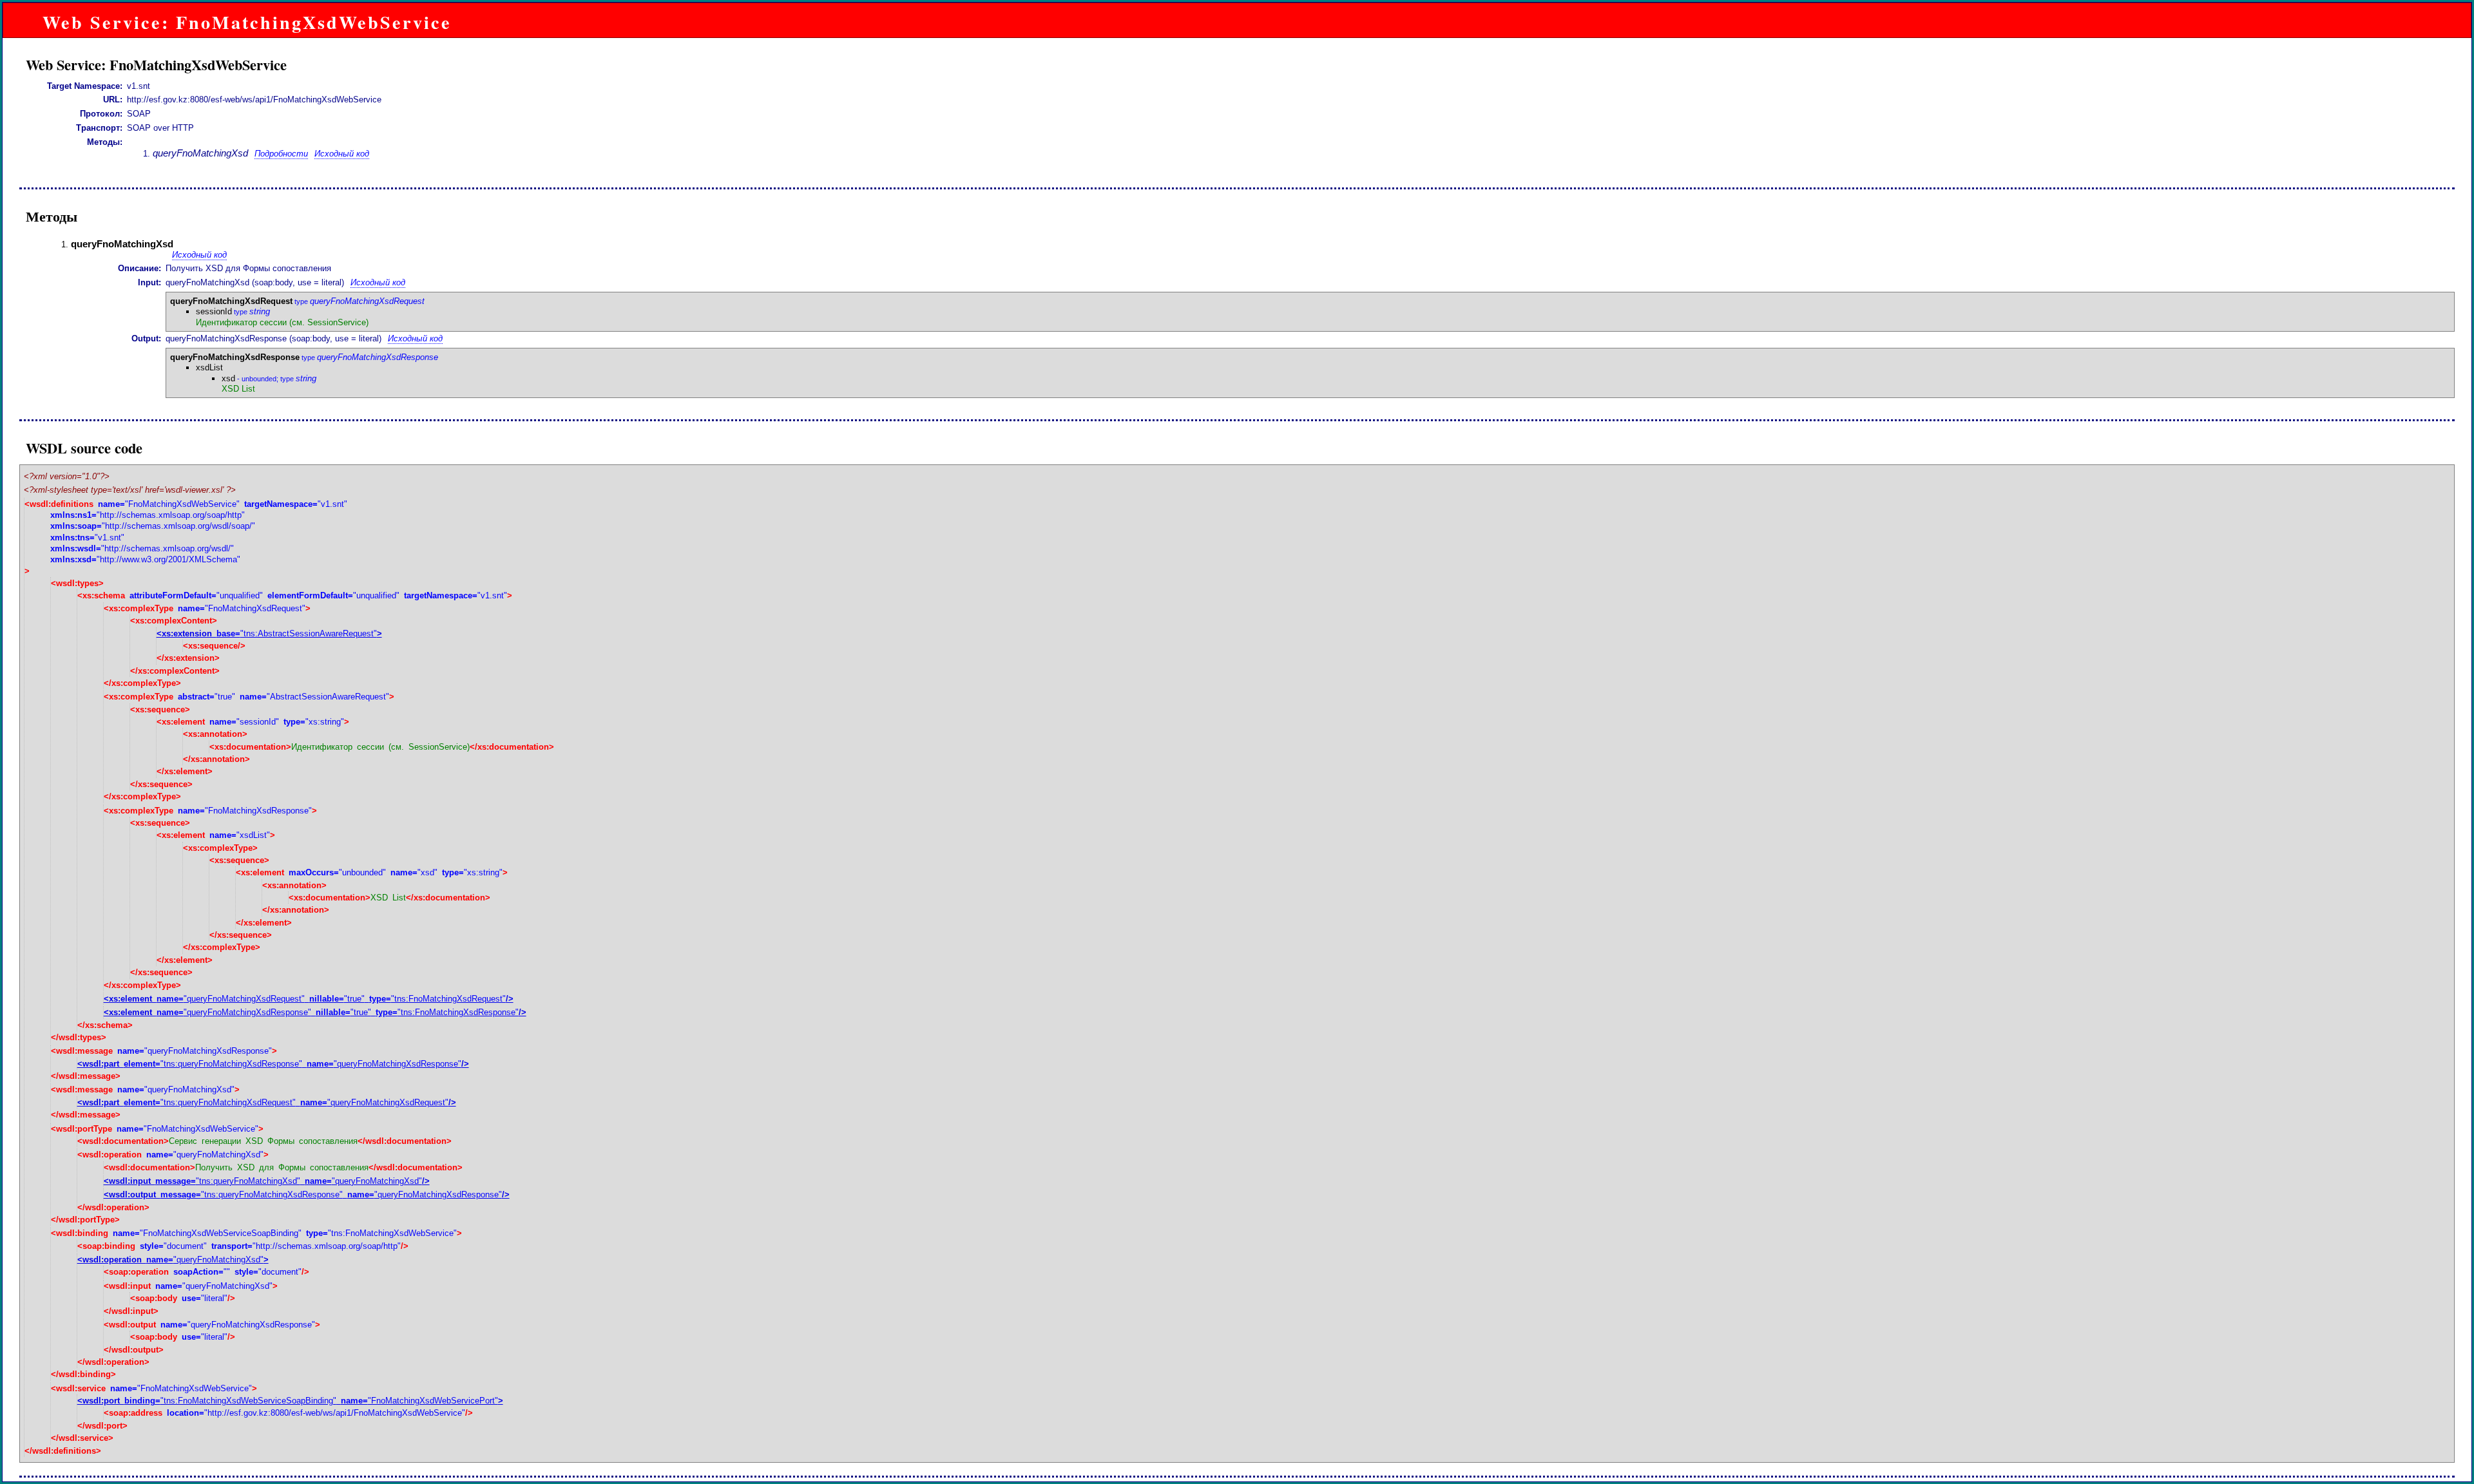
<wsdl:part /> (273, 1064)
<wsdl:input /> (267, 1181)
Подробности (281, 154)
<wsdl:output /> (307, 1194)
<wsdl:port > (290, 1401)
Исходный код (342, 154)
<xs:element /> (309, 999)
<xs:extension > (269, 633)
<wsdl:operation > (173, 1260)
